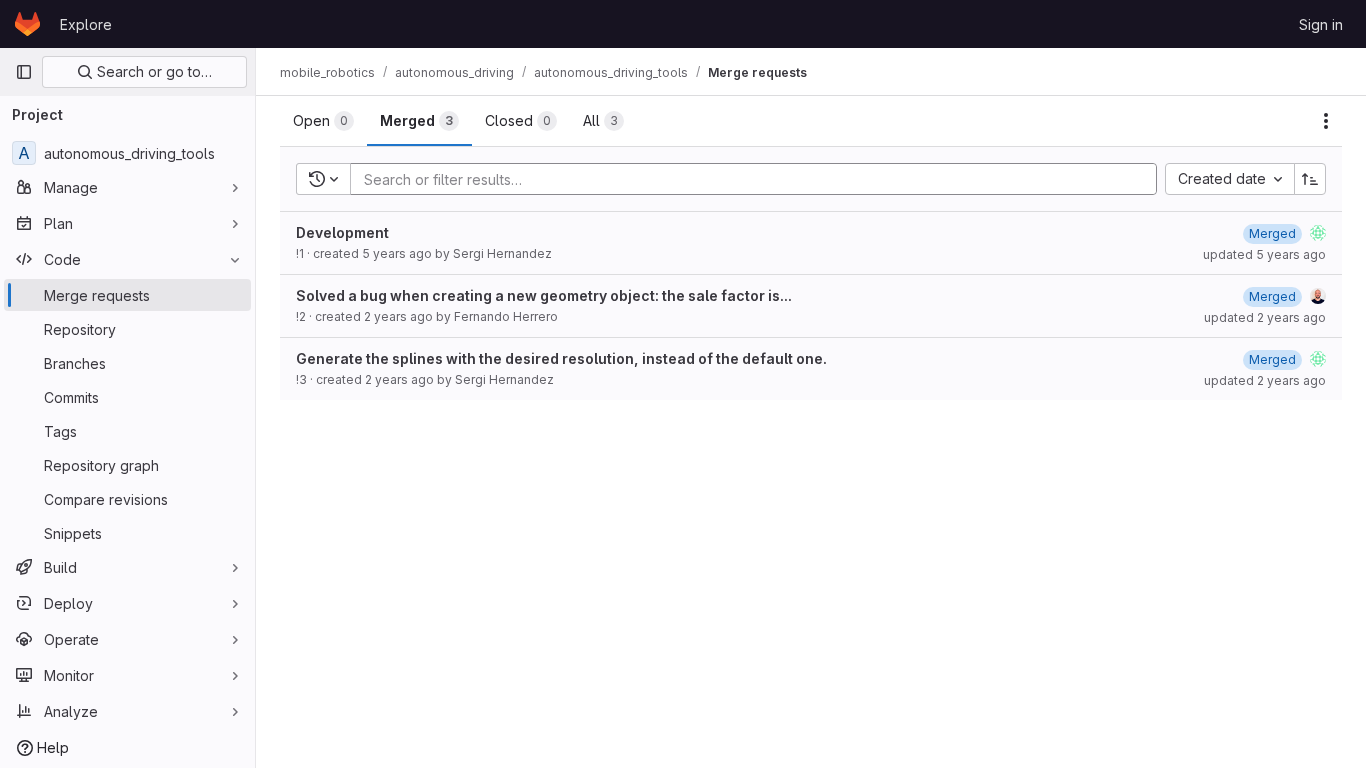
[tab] (323, 121)
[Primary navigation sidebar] (24, 72)
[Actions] (1326, 121)
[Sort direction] (1310, 179)
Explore (86, 24)
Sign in (1321, 24)
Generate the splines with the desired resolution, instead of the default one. (561, 358)
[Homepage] (27, 24)
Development (342, 232)
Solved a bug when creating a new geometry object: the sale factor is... (544, 295)
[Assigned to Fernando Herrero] (1318, 296)
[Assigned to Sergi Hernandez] (1318, 233)
